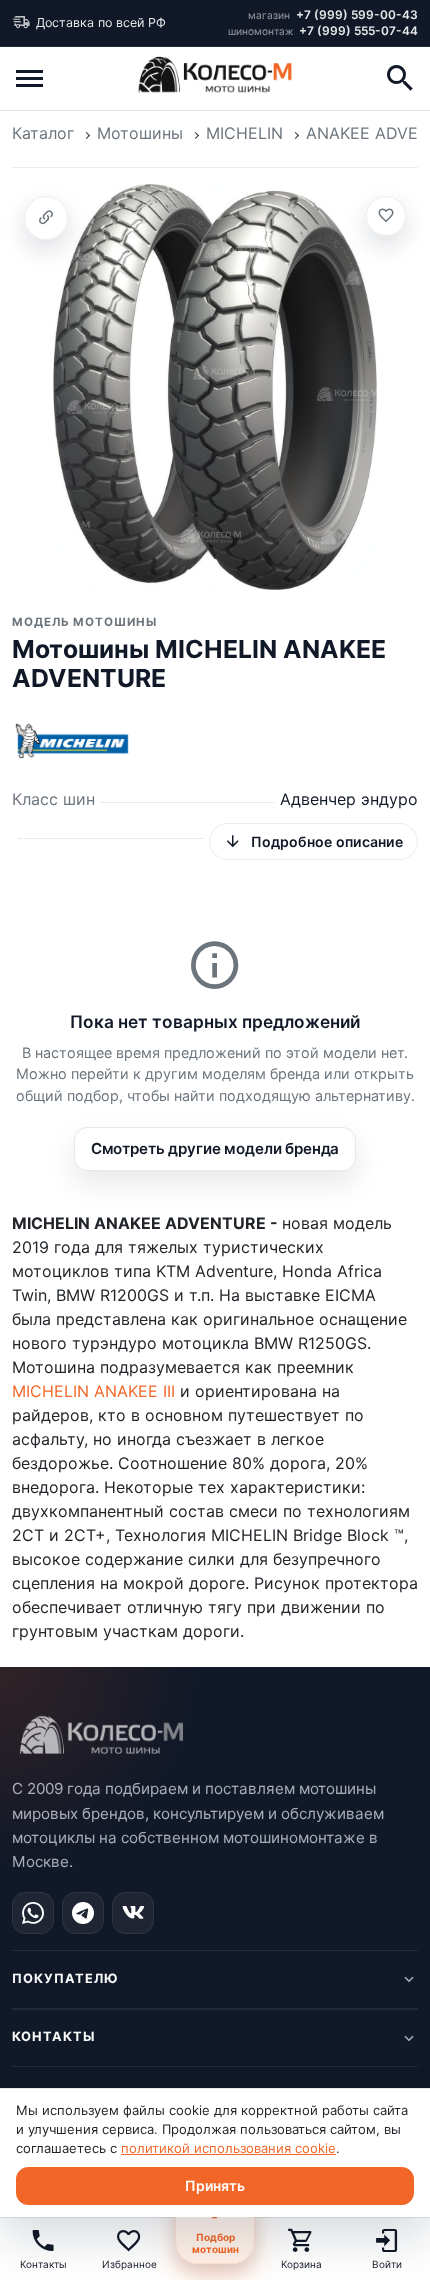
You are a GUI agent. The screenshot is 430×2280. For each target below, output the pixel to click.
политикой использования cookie (228, 2148)
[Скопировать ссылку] (46, 218)
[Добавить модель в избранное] (386, 216)
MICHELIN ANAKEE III (93, 1391)
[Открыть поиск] (400, 78)
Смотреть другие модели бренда (215, 1148)
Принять (214, 2185)
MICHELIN (244, 133)
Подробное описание (327, 841)
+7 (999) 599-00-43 (333, 15)
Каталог (43, 133)
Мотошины (140, 133)
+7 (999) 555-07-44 (323, 31)
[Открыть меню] (30, 78)
